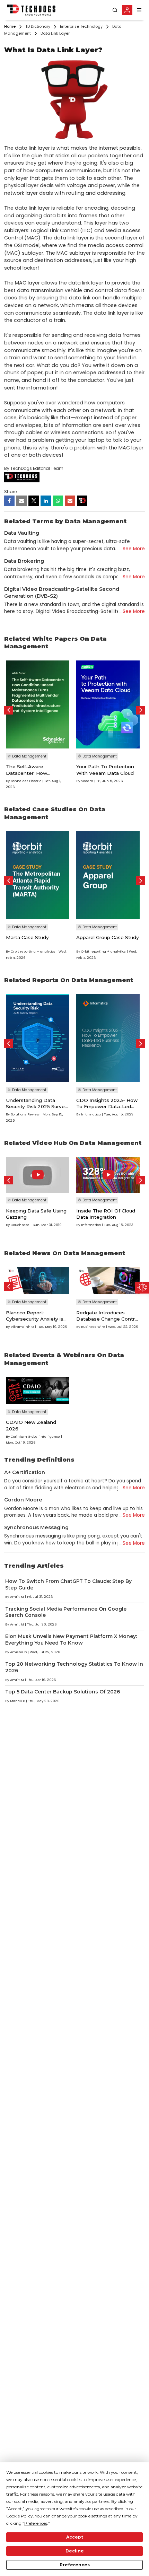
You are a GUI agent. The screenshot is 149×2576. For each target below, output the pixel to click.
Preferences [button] (36, 2523)
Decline (75, 2551)
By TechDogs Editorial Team (34, 468)
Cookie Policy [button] (20, 2516)
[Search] (115, 10)
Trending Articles (34, 1566)
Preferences (75, 2565)
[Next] (141, 710)
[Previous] (8, 710)
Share (10, 492)
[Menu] (139, 10)
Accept (75, 2537)
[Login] (127, 10)
